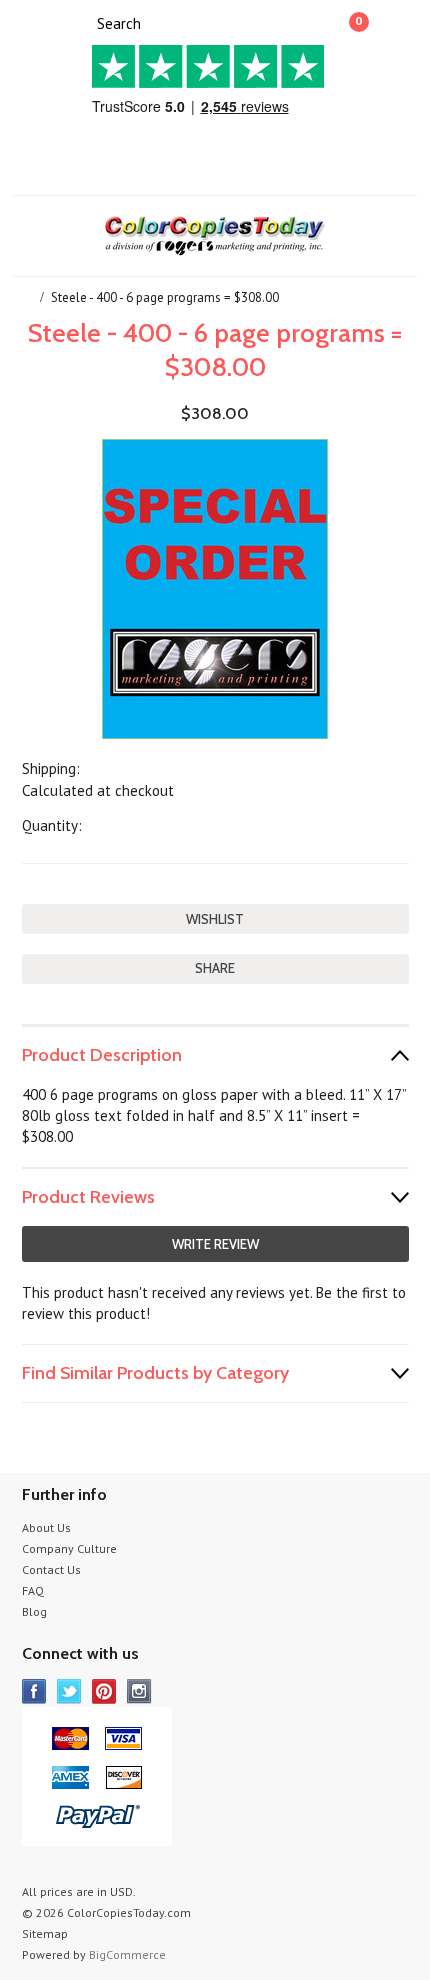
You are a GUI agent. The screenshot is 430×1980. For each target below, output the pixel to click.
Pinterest (104, 1691)
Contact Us (51, 1569)
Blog (34, 1611)
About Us (46, 1527)
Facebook (34, 1691)
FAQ (33, 1590)
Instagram (139, 1691)
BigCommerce (127, 1954)
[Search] (79, 22)
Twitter (69, 1691)
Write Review (215, 1244)
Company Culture (69, 1548)
